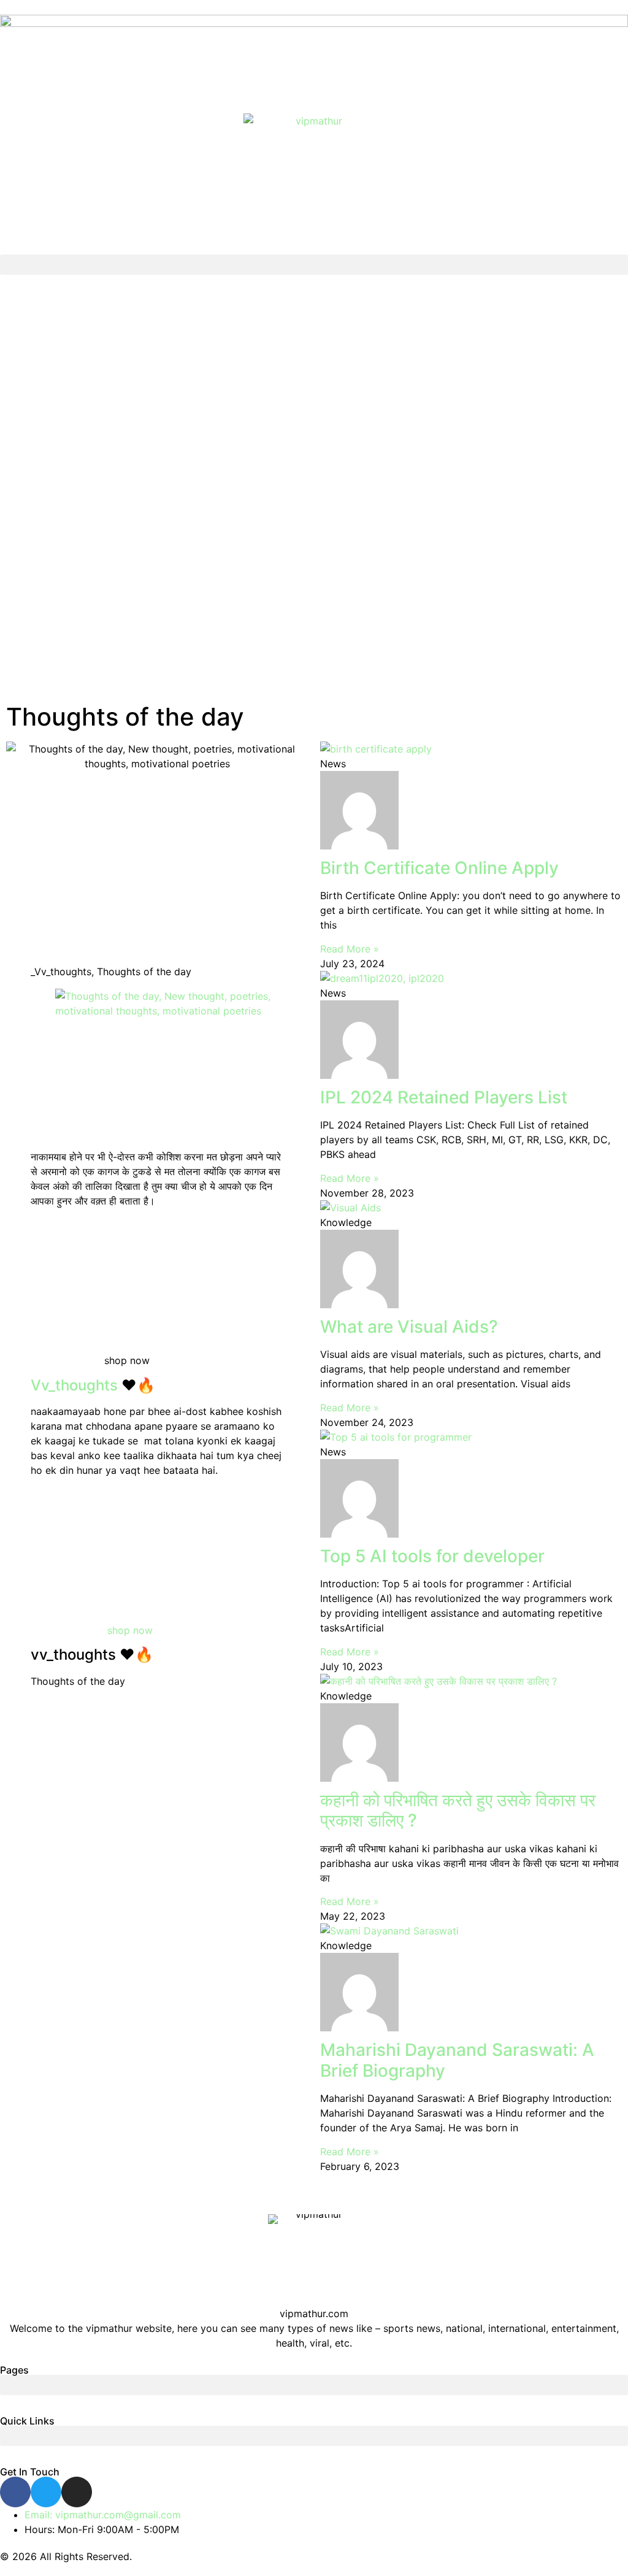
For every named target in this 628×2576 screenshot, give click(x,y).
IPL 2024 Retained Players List (444, 1097)
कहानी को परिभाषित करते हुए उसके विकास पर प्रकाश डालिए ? (458, 1811)
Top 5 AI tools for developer (432, 1556)
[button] (314, 265)
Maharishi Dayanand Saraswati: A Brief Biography (457, 2060)
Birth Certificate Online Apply (439, 868)
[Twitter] (46, 2492)
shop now (130, 1630)
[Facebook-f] (15, 2492)
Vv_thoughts (74, 1385)
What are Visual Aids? (409, 1327)
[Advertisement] (314, 494)
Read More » (350, 949)
